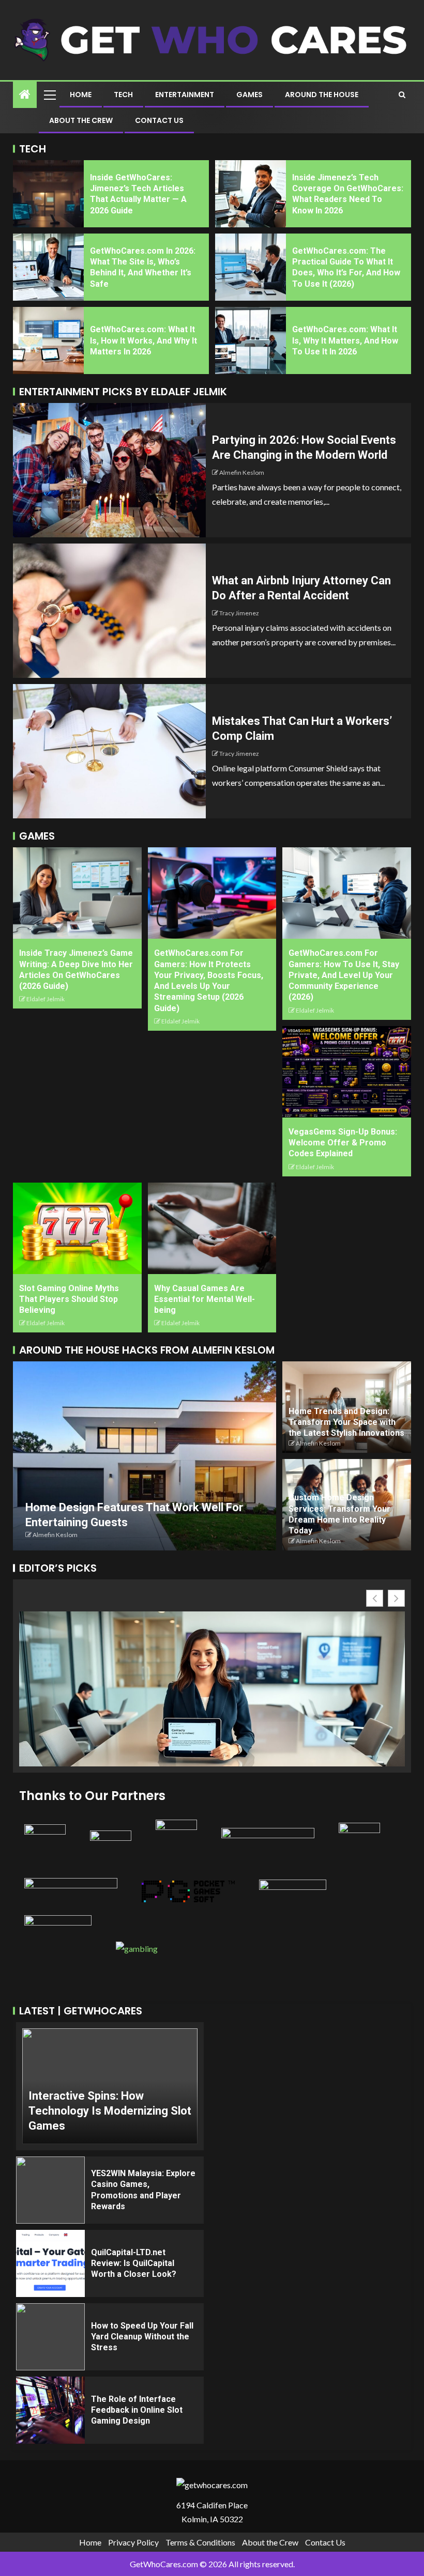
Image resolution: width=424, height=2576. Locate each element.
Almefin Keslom (242, 472)
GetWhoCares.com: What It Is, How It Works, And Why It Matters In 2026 (143, 340)
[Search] (402, 95)
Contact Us (159, 120)
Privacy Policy (133, 2542)
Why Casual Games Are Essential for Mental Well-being (205, 1299)
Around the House (322, 95)
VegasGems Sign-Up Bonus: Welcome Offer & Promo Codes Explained (343, 1143)
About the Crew (81, 120)
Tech (123, 95)
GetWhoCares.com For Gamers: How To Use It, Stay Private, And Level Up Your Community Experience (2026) (344, 975)
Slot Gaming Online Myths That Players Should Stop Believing (69, 1299)
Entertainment (185, 95)
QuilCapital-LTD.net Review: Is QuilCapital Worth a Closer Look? (134, 2263)
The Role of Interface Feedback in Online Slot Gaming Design (137, 2410)
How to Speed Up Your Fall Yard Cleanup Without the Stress (142, 2337)
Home (81, 95)
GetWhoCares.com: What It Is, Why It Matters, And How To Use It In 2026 (345, 340)
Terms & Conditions (200, 2542)
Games (249, 95)
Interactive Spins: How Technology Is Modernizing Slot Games (110, 2111)
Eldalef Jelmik (46, 999)
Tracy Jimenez (239, 613)
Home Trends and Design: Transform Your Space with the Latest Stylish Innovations (346, 1422)
